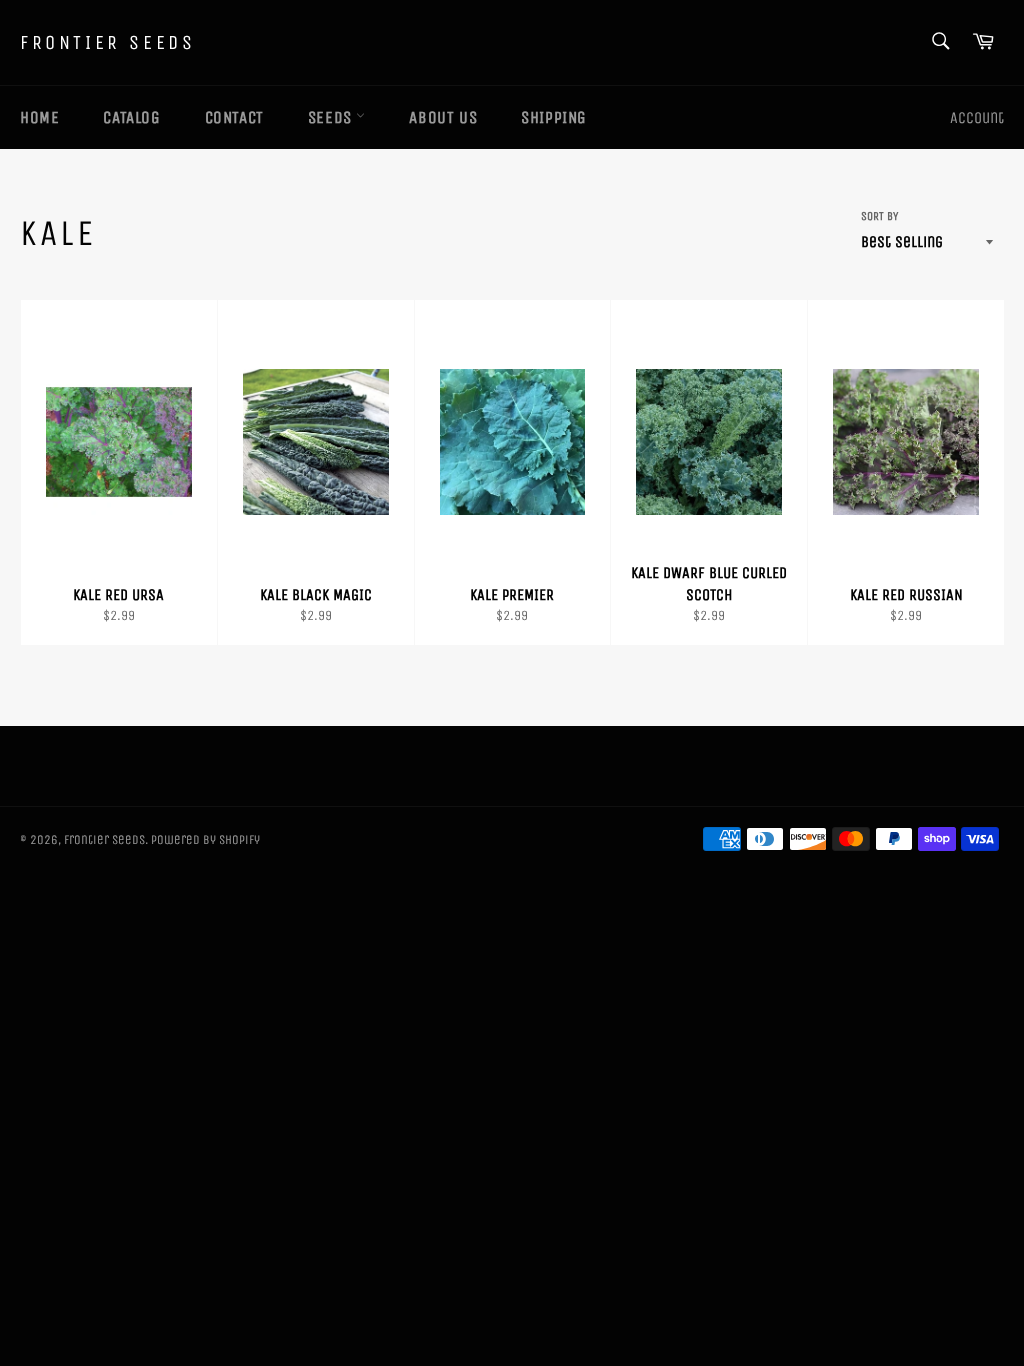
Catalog (131, 117)
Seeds (332, 117)
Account (977, 117)
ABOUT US (443, 117)
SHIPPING (554, 117)
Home (39, 117)
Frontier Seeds (107, 42)
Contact (234, 117)
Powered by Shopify (205, 839)
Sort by (879, 216)
